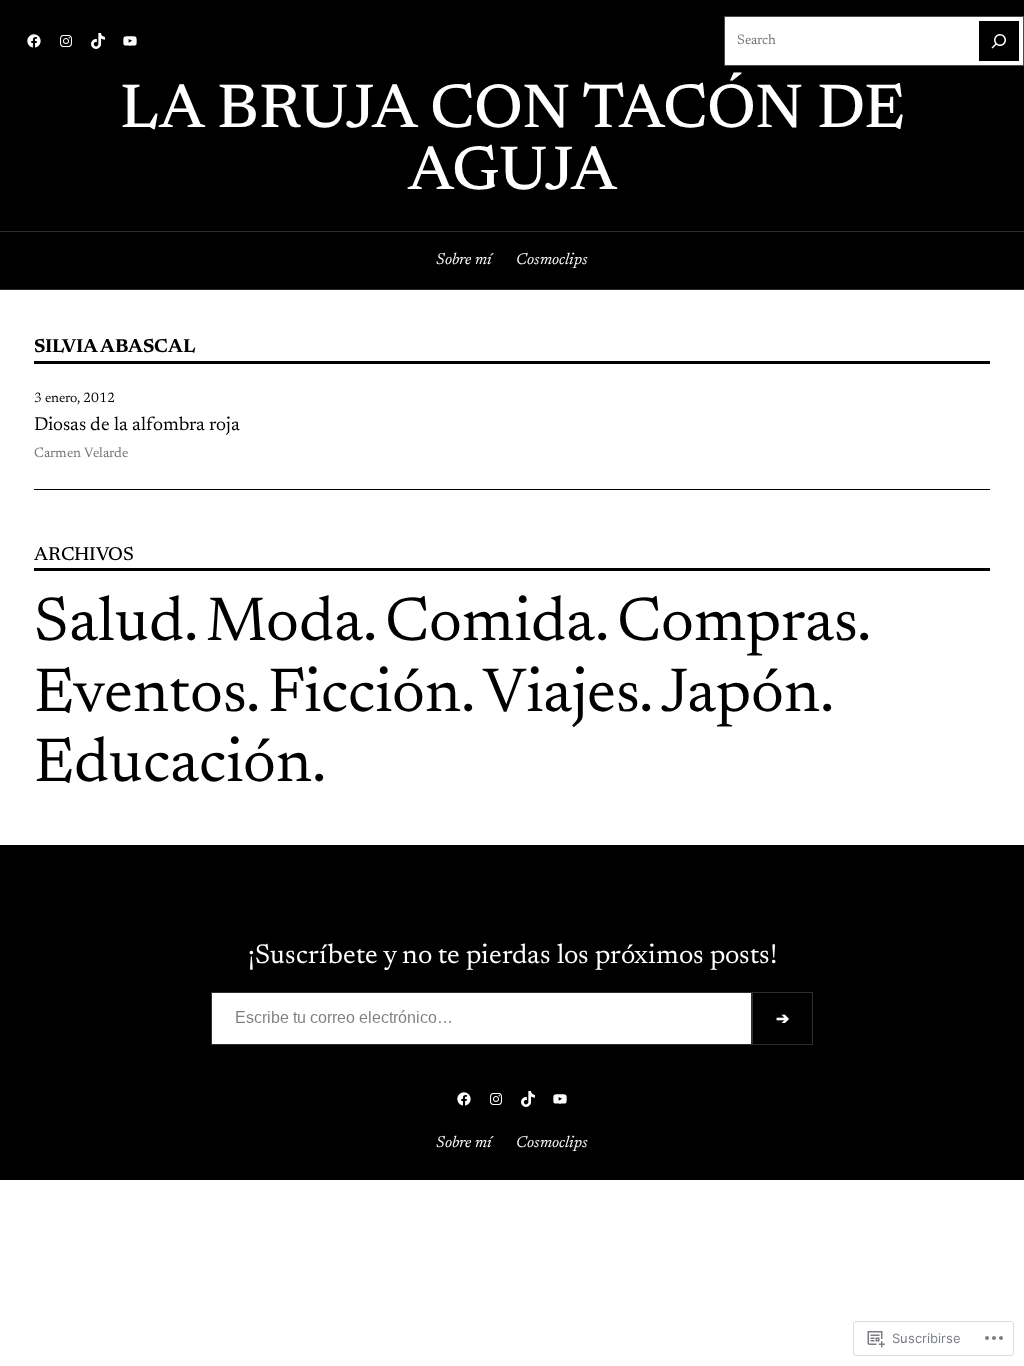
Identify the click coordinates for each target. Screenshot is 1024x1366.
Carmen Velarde (81, 454)
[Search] (999, 41)
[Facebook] (34, 41)
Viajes (561, 696)
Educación (173, 766)
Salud (109, 625)
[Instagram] (66, 41)
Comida (490, 625)
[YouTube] (130, 41)
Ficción (364, 696)
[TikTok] (98, 41)
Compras (737, 625)
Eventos (140, 696)
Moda (284, 625)
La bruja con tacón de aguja (512, 143)
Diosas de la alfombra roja (137, 425)
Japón (740, 696)
